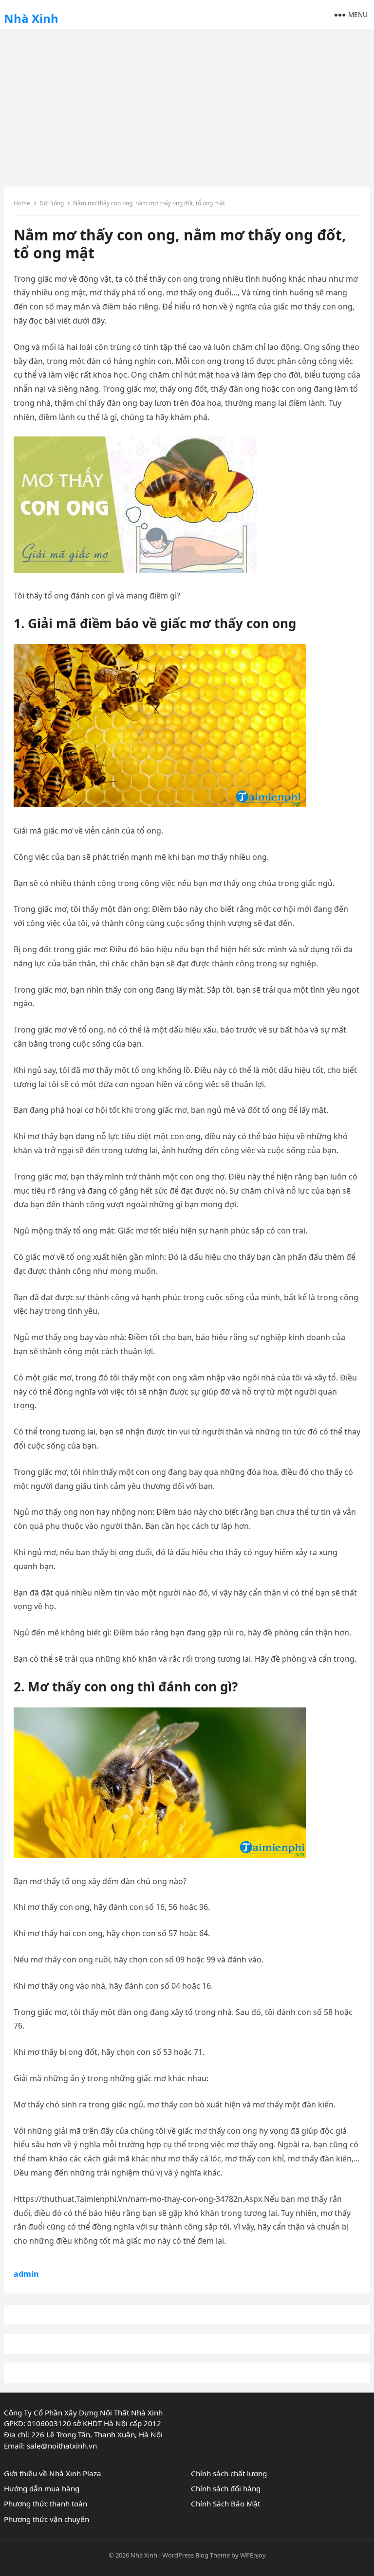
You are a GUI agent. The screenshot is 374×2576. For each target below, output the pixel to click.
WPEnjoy (253, 2555)
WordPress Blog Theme (196, 2555)
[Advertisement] (187, 105)
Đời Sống (52, 203)
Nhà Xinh (31, 18)
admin (26, 2274)
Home (22, 203)
